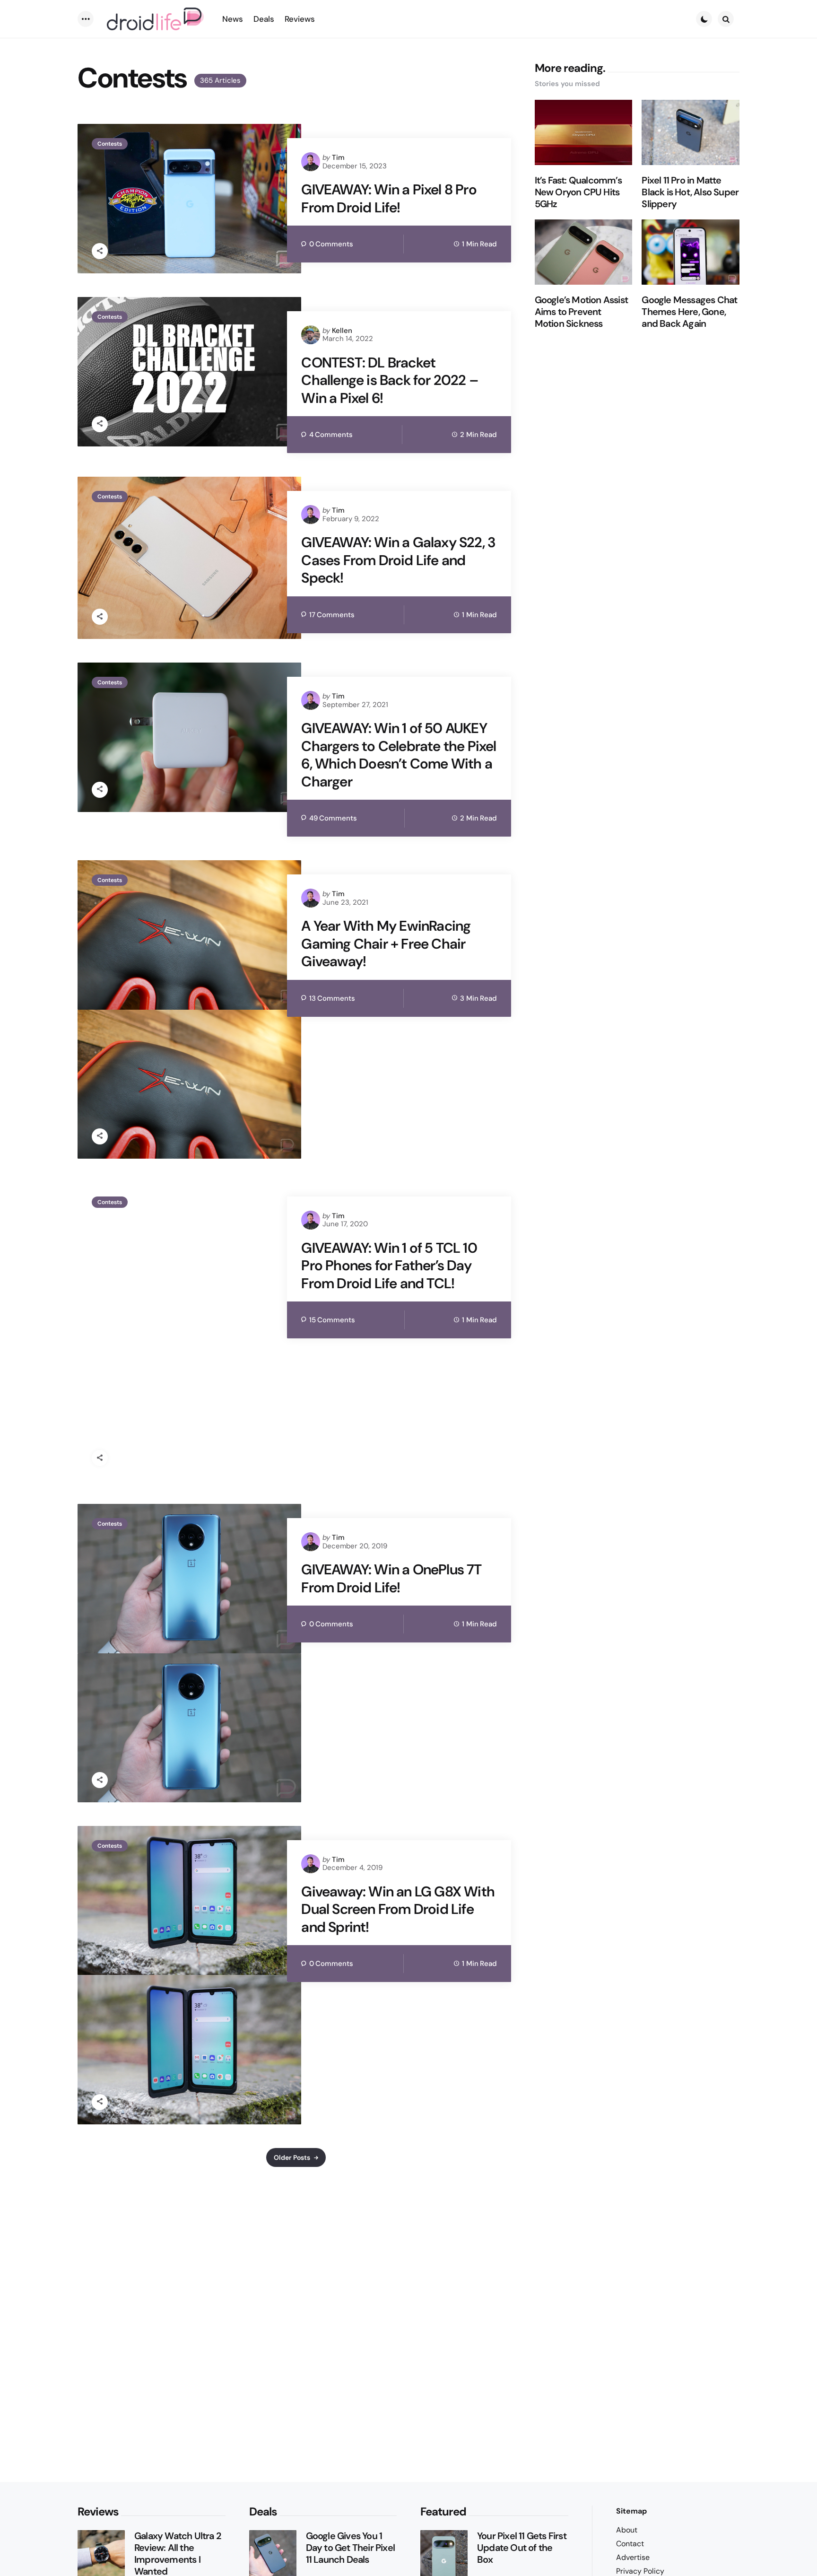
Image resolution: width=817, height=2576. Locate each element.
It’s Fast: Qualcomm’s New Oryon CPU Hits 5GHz (578, 192)
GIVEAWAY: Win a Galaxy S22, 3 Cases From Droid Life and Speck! (398, 560)
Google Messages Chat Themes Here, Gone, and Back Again (689, 312)
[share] (100, 251)
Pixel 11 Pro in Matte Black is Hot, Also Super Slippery (690, 192)
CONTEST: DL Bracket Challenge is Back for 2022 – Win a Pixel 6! (390, 380)
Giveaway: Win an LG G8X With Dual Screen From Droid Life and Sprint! (398, 1909)
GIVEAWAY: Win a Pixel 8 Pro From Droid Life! (389, 198)
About (627, 2530)
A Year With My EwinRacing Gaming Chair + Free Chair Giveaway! (386, 944)
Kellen (342, 331)
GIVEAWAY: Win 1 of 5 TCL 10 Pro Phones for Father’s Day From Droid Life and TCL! (389, 1266)
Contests (110, 144)
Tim (338, 157)
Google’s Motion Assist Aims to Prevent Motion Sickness (581, 312)
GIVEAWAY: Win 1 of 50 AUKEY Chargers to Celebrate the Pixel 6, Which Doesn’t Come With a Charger (399, 755)
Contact (630, 2544)
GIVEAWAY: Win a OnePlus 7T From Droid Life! (391, 1578)
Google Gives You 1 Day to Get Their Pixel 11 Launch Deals (350, 2548)
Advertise (633, 2557)
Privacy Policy (640, 2571)
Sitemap (631, 2511)
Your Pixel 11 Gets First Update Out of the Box (522, 2548)
